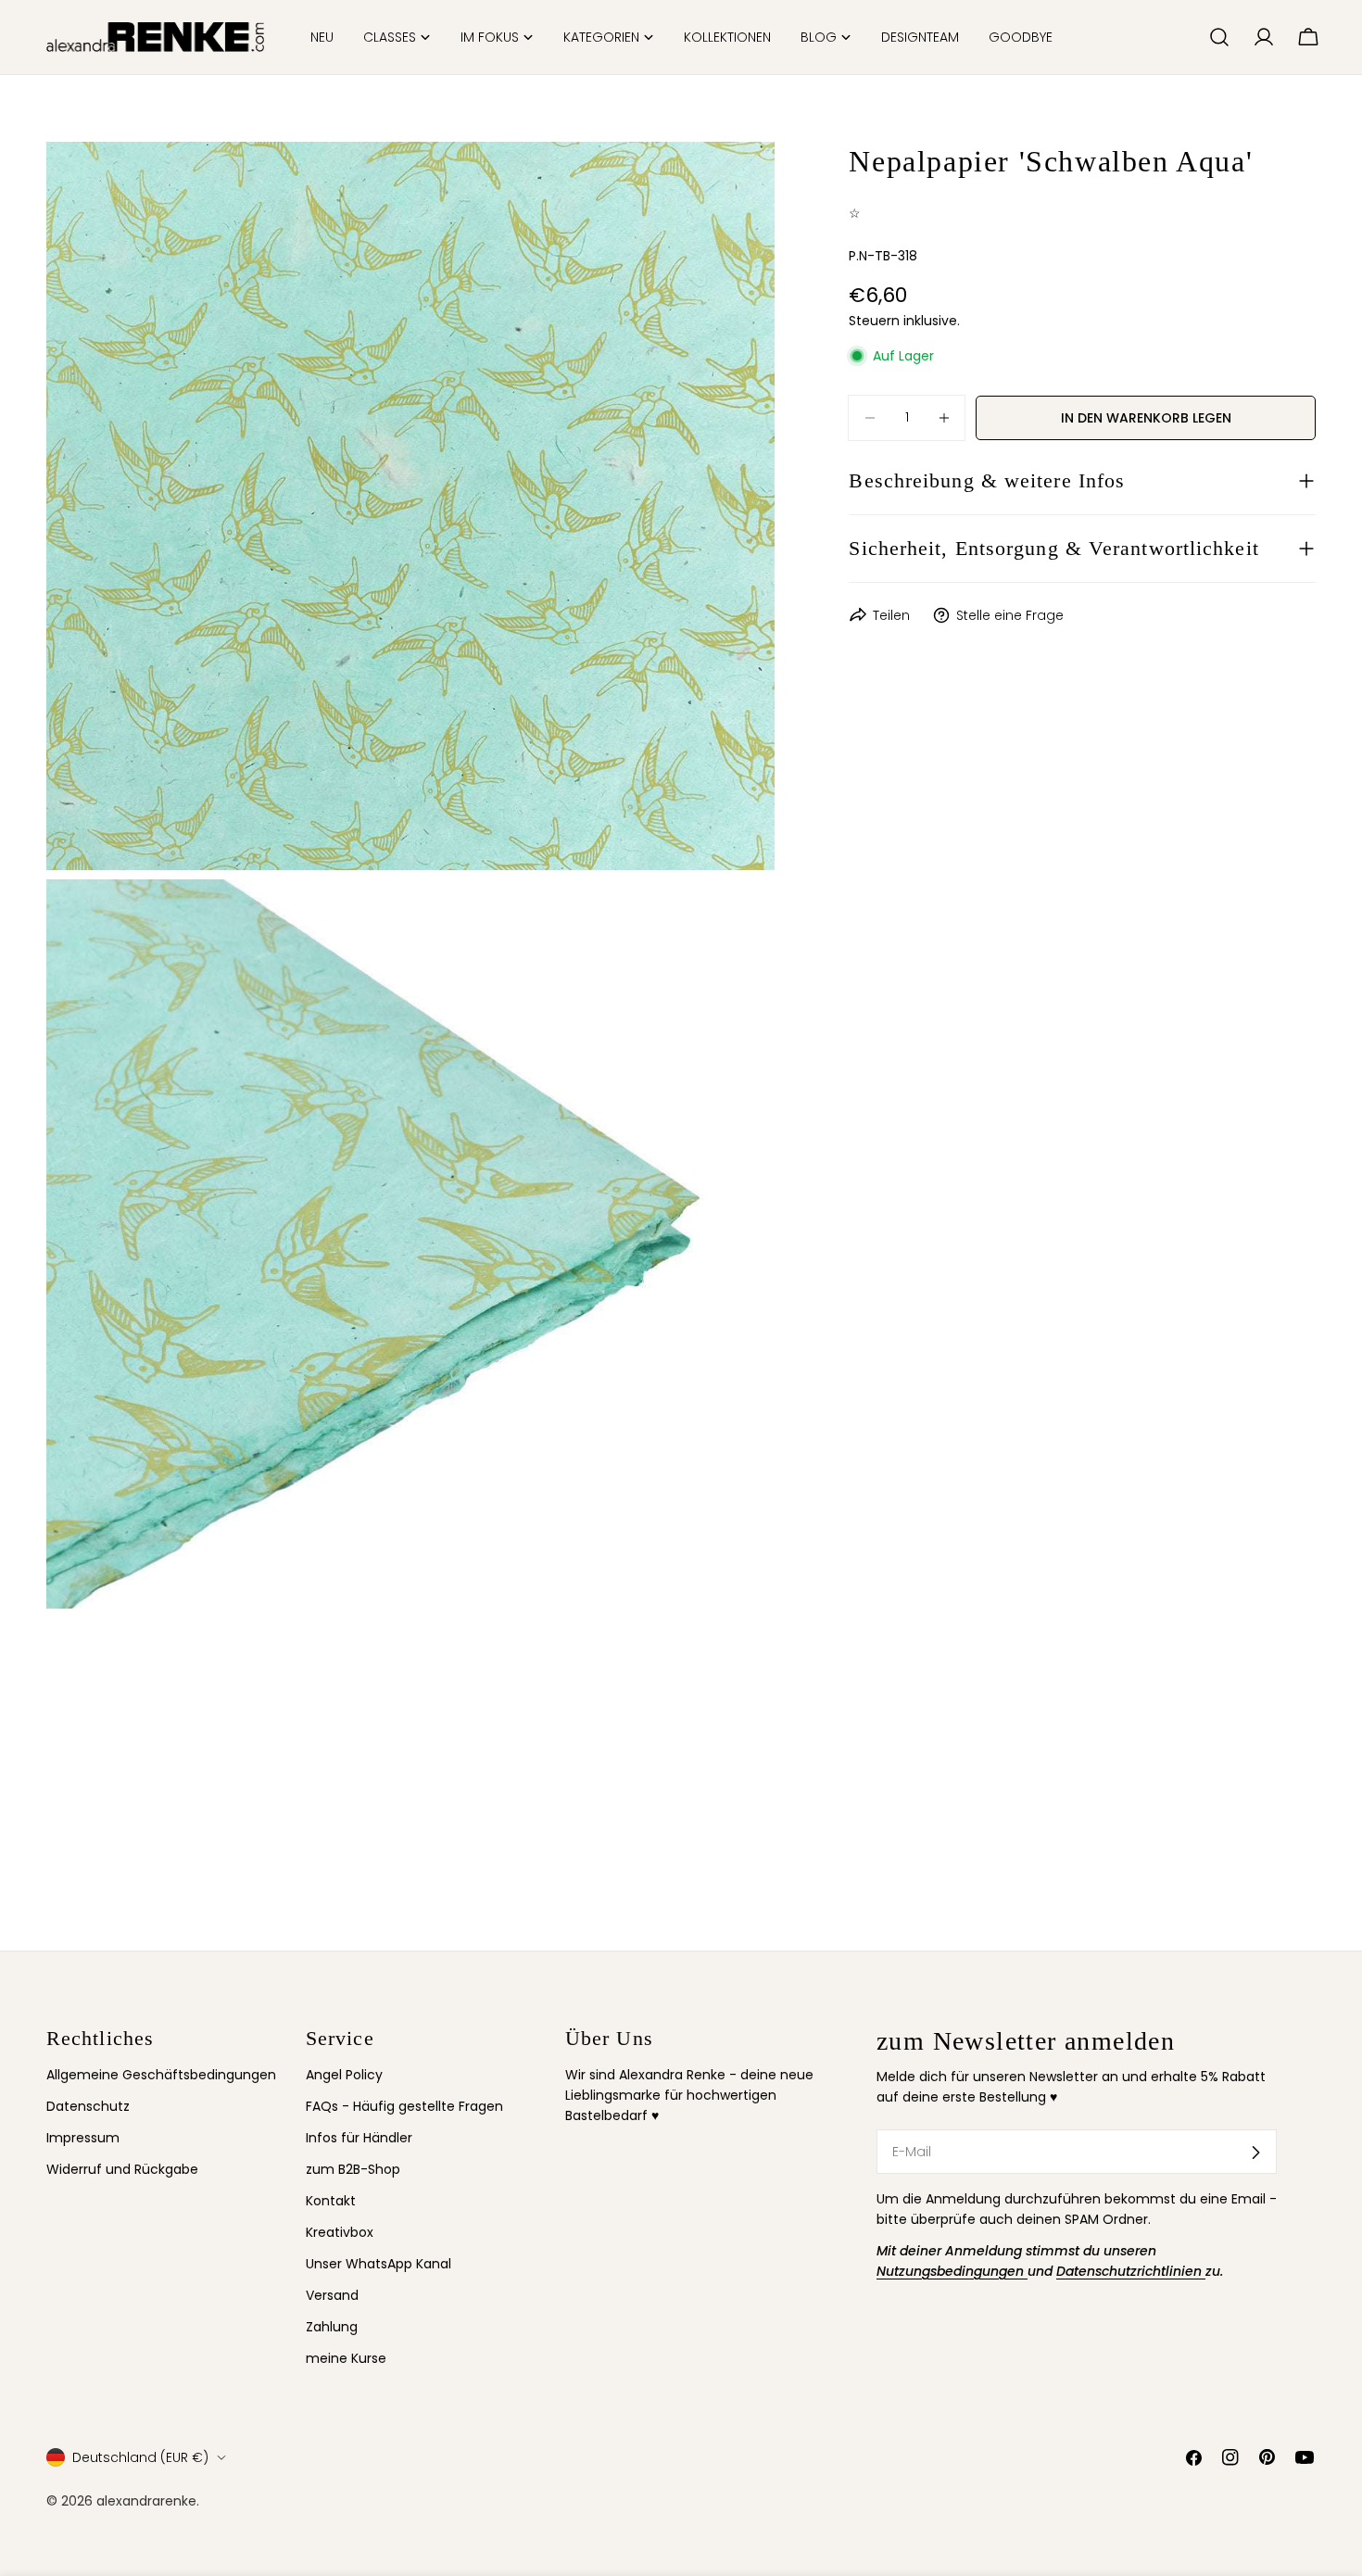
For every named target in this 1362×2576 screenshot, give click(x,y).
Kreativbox (340, 2233)
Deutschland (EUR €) (140, 2457)
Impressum (83, 2139)
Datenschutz (88, 2106)
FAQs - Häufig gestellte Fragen (404, 2106)
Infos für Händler (359, 2139)
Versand (332, 2296)
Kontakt (331, 2202)
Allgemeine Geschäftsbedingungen (161, 2075)
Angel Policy (344, 2075)
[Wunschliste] (1187, 37)
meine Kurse (346, 2359)
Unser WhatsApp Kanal (378, 2265)
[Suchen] (1219, 37)
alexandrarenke (146, 2501)
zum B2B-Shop (353, 2170)
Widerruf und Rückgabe (122, 2170)
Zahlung (332, 2328)
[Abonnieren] (1255, 2153)
